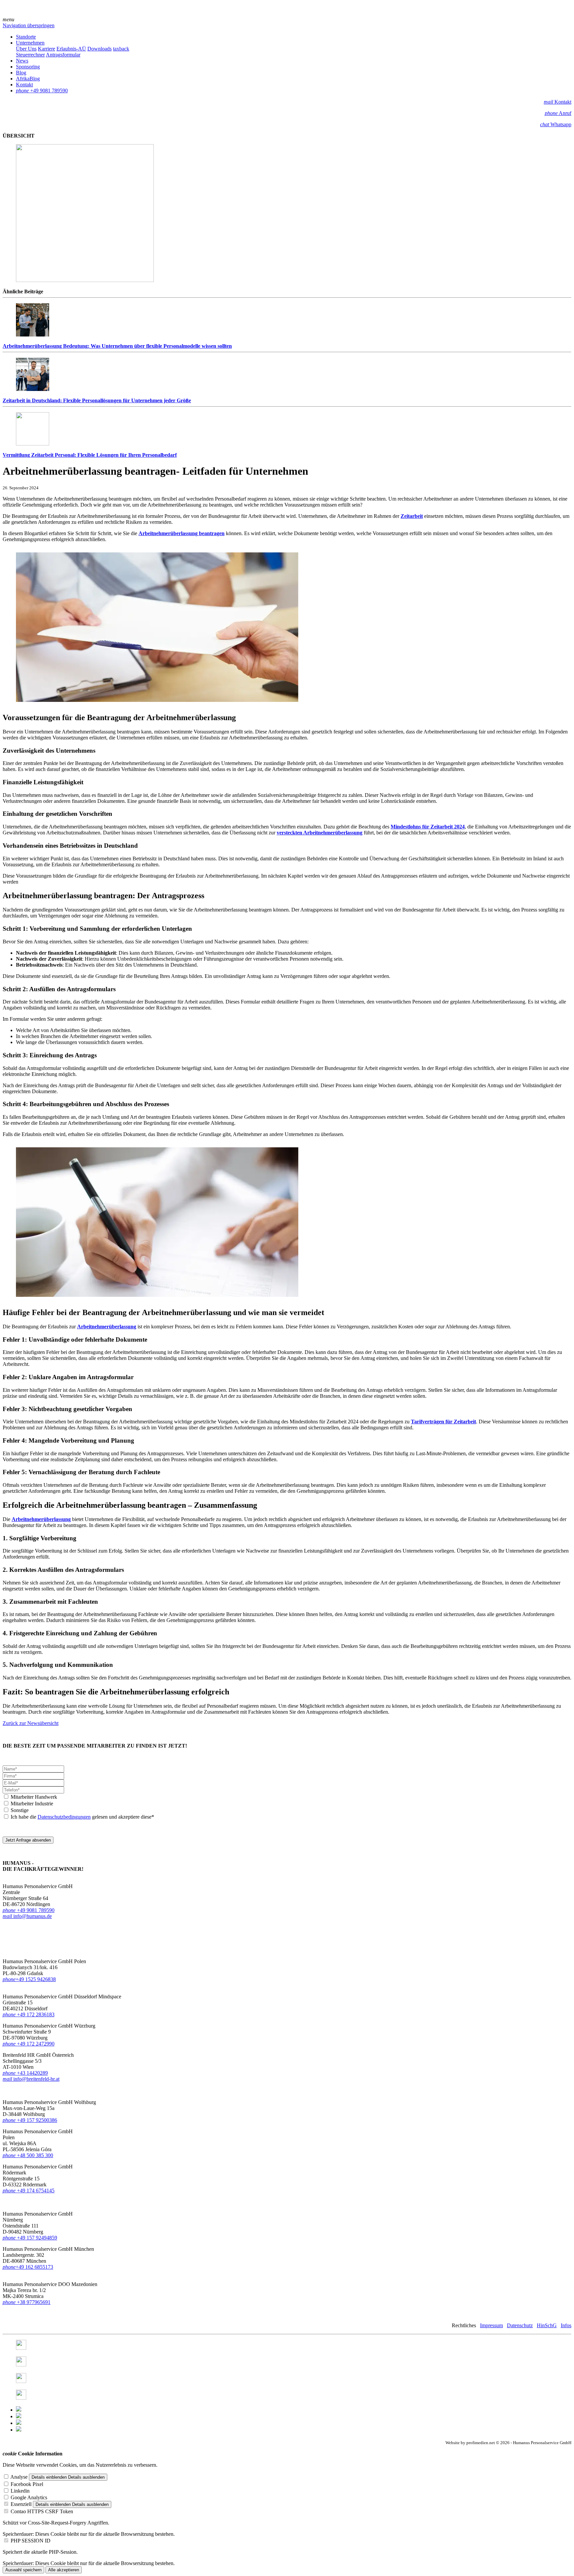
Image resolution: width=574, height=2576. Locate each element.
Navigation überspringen (29, 25)
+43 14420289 (25, 2073)
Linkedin (20, 2491)
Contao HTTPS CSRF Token (42, 2511)
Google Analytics (29, 2497)
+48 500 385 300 (28, 2155)
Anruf (558, 113)
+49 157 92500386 (30, 2120)
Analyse (19, 2477)
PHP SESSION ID (31, 2541)
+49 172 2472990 (36, 2044)
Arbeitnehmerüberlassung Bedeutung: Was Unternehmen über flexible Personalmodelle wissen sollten (117, 346)
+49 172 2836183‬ (36, 2014)
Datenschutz (520, 2325)
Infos (566, 2325)
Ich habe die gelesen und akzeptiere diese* (82, 1817)
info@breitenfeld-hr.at (31, 2079)
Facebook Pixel (27, 2484)
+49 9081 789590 (29, 1910)
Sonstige (20, 1810)
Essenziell (21, 2504)
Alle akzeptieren (64, 2570)
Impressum (491, 2325)
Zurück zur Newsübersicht (31, 1723)
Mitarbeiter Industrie (32, 1804)
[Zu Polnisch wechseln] (19, 2423)
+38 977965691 (34, 2302)
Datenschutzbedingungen (64, 1817)
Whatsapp (556, 124)
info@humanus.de (27, 1916)
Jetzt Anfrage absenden (28, 1840)
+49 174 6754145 (29, 2191)
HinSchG (547, 2325)
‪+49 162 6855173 (28, 2267)
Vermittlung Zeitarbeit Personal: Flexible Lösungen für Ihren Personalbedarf (90, 455)
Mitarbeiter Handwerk (34, 1797)
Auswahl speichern (23, 2570)
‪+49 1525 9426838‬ (29, 1979)
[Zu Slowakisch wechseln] (19, 2430)
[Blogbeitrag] (19, 2416)
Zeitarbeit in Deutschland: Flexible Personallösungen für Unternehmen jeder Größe (97, 400)
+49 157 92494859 (30, 2238)
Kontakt (558, 102)
